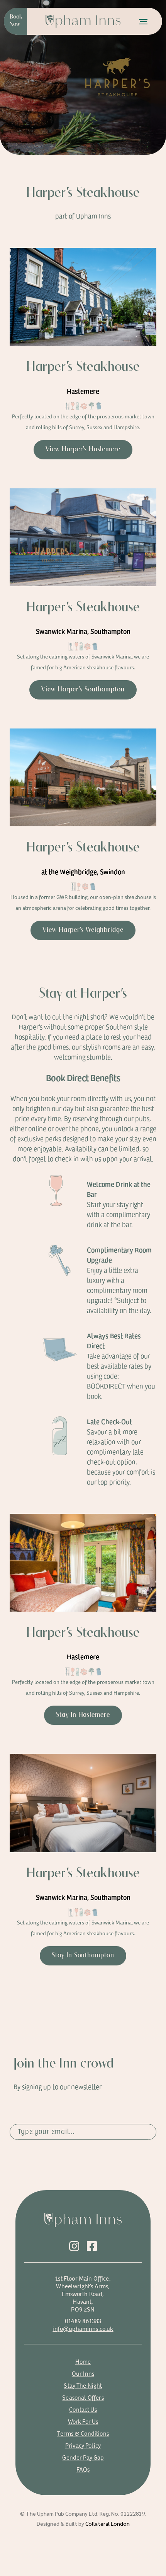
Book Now (16, 21)
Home (83, 2361)
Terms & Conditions (83, 2433)
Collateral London (108, 2523)
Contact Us (83, 2409)
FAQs (83, 2469)
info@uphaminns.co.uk (83, 2328)
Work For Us (83, 2421)
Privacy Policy (83, 2445)
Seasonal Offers (83, 2397)
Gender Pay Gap (83, 2457)
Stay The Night (83, 2385)
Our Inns (83, 2373)
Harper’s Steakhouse (83, 367)
